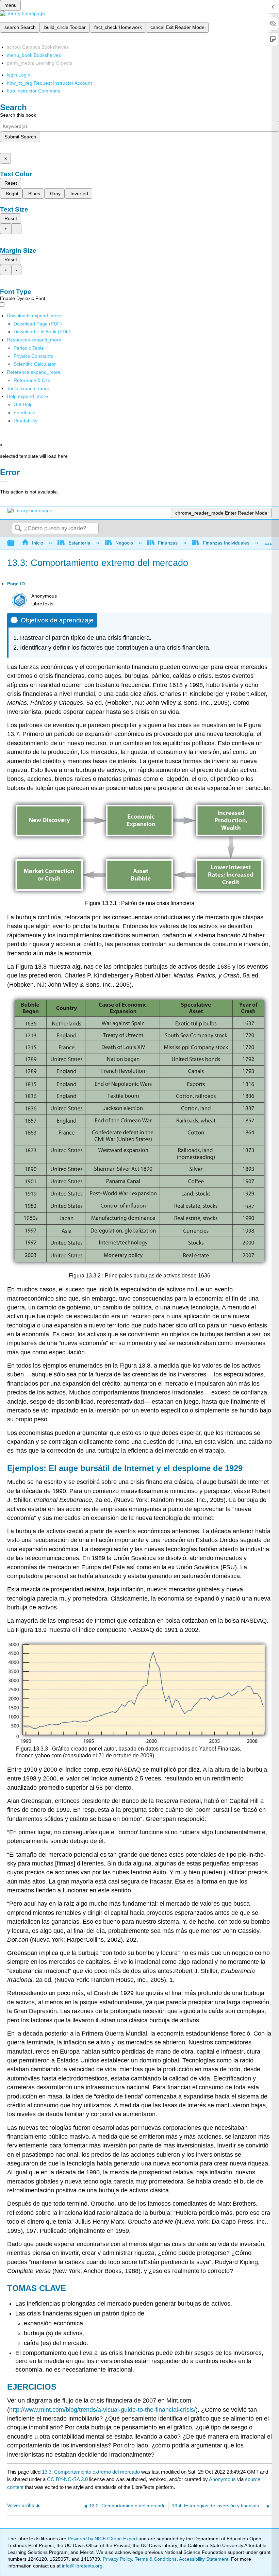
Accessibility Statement (204, 2559)
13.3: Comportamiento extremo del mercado (91, 2472)
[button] (24, 413)
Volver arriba (21, 2505)
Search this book (18, 115)
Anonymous (222, 2479)
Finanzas (168, 543)
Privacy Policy (117, 2559)
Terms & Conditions (156, 2559)
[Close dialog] (4, 482)
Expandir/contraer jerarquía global (15, 543)
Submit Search (20, 137)
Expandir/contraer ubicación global (268, 541)
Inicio (38, 543)
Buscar (18, 529)
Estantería (79, 543)
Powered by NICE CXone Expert (103, 2539)
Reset (11, 183)
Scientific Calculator (35, 364)
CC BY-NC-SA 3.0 (67, 2479)
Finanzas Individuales (226, 543)
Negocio (124, 543)
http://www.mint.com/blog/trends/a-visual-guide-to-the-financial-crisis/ (102, 2410)
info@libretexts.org (81, 2566)
